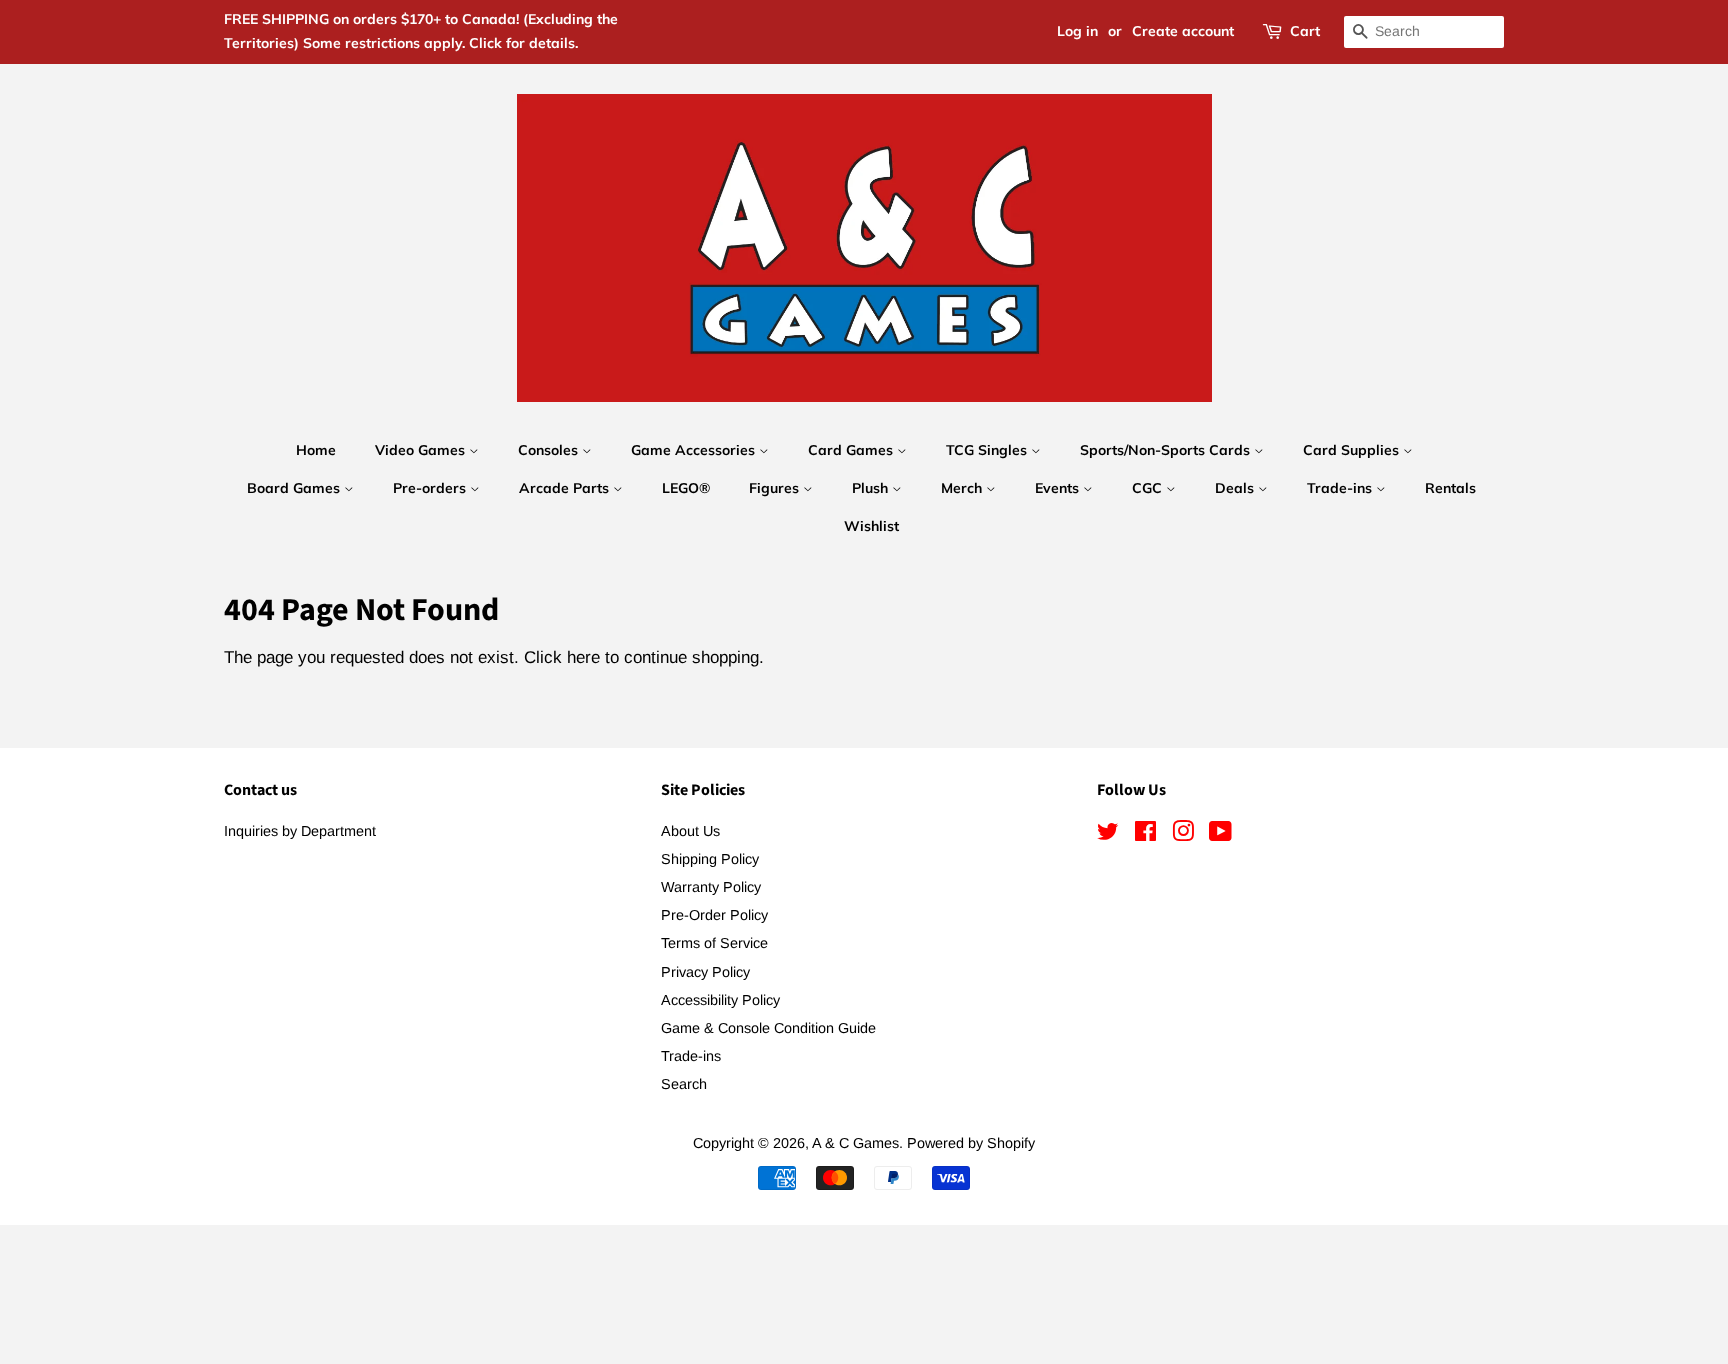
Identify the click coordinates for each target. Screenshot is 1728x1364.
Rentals (1450, 488)
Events (1059, 488)
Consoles (550, 450)
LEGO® (686, 488)
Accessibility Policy (720, 1000)
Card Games (852, 450)
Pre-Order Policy (714, 915)
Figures (776, 488)
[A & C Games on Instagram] (1183, 835)
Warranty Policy (711, 887)
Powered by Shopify (971, 1143)
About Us (690, 831)
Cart (1305, 31)
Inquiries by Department (300, 831)
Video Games (422, 450)
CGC (1149, 488)
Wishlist (871, 526)
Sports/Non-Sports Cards (1167, 450)
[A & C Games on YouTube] (1220, 835)
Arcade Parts (566, 488)
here (583, 657)
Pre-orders (431, 488)
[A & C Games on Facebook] (1145, 835)
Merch (963, 488)
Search (684, 1084)
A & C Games (855, 1143)
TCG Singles (988, 450)
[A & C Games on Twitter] (1108, 835)
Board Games (295, 488)
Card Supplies (1353, 450)
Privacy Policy (705, 972)
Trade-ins (1341, 488)
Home (316, 450)
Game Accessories (695, 450)
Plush (872, 488)
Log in (1077, 31)
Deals (1236, 488)
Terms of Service (714, 943)
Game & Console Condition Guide (768, 1028)
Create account (1183, 31)
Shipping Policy (710, 859)
